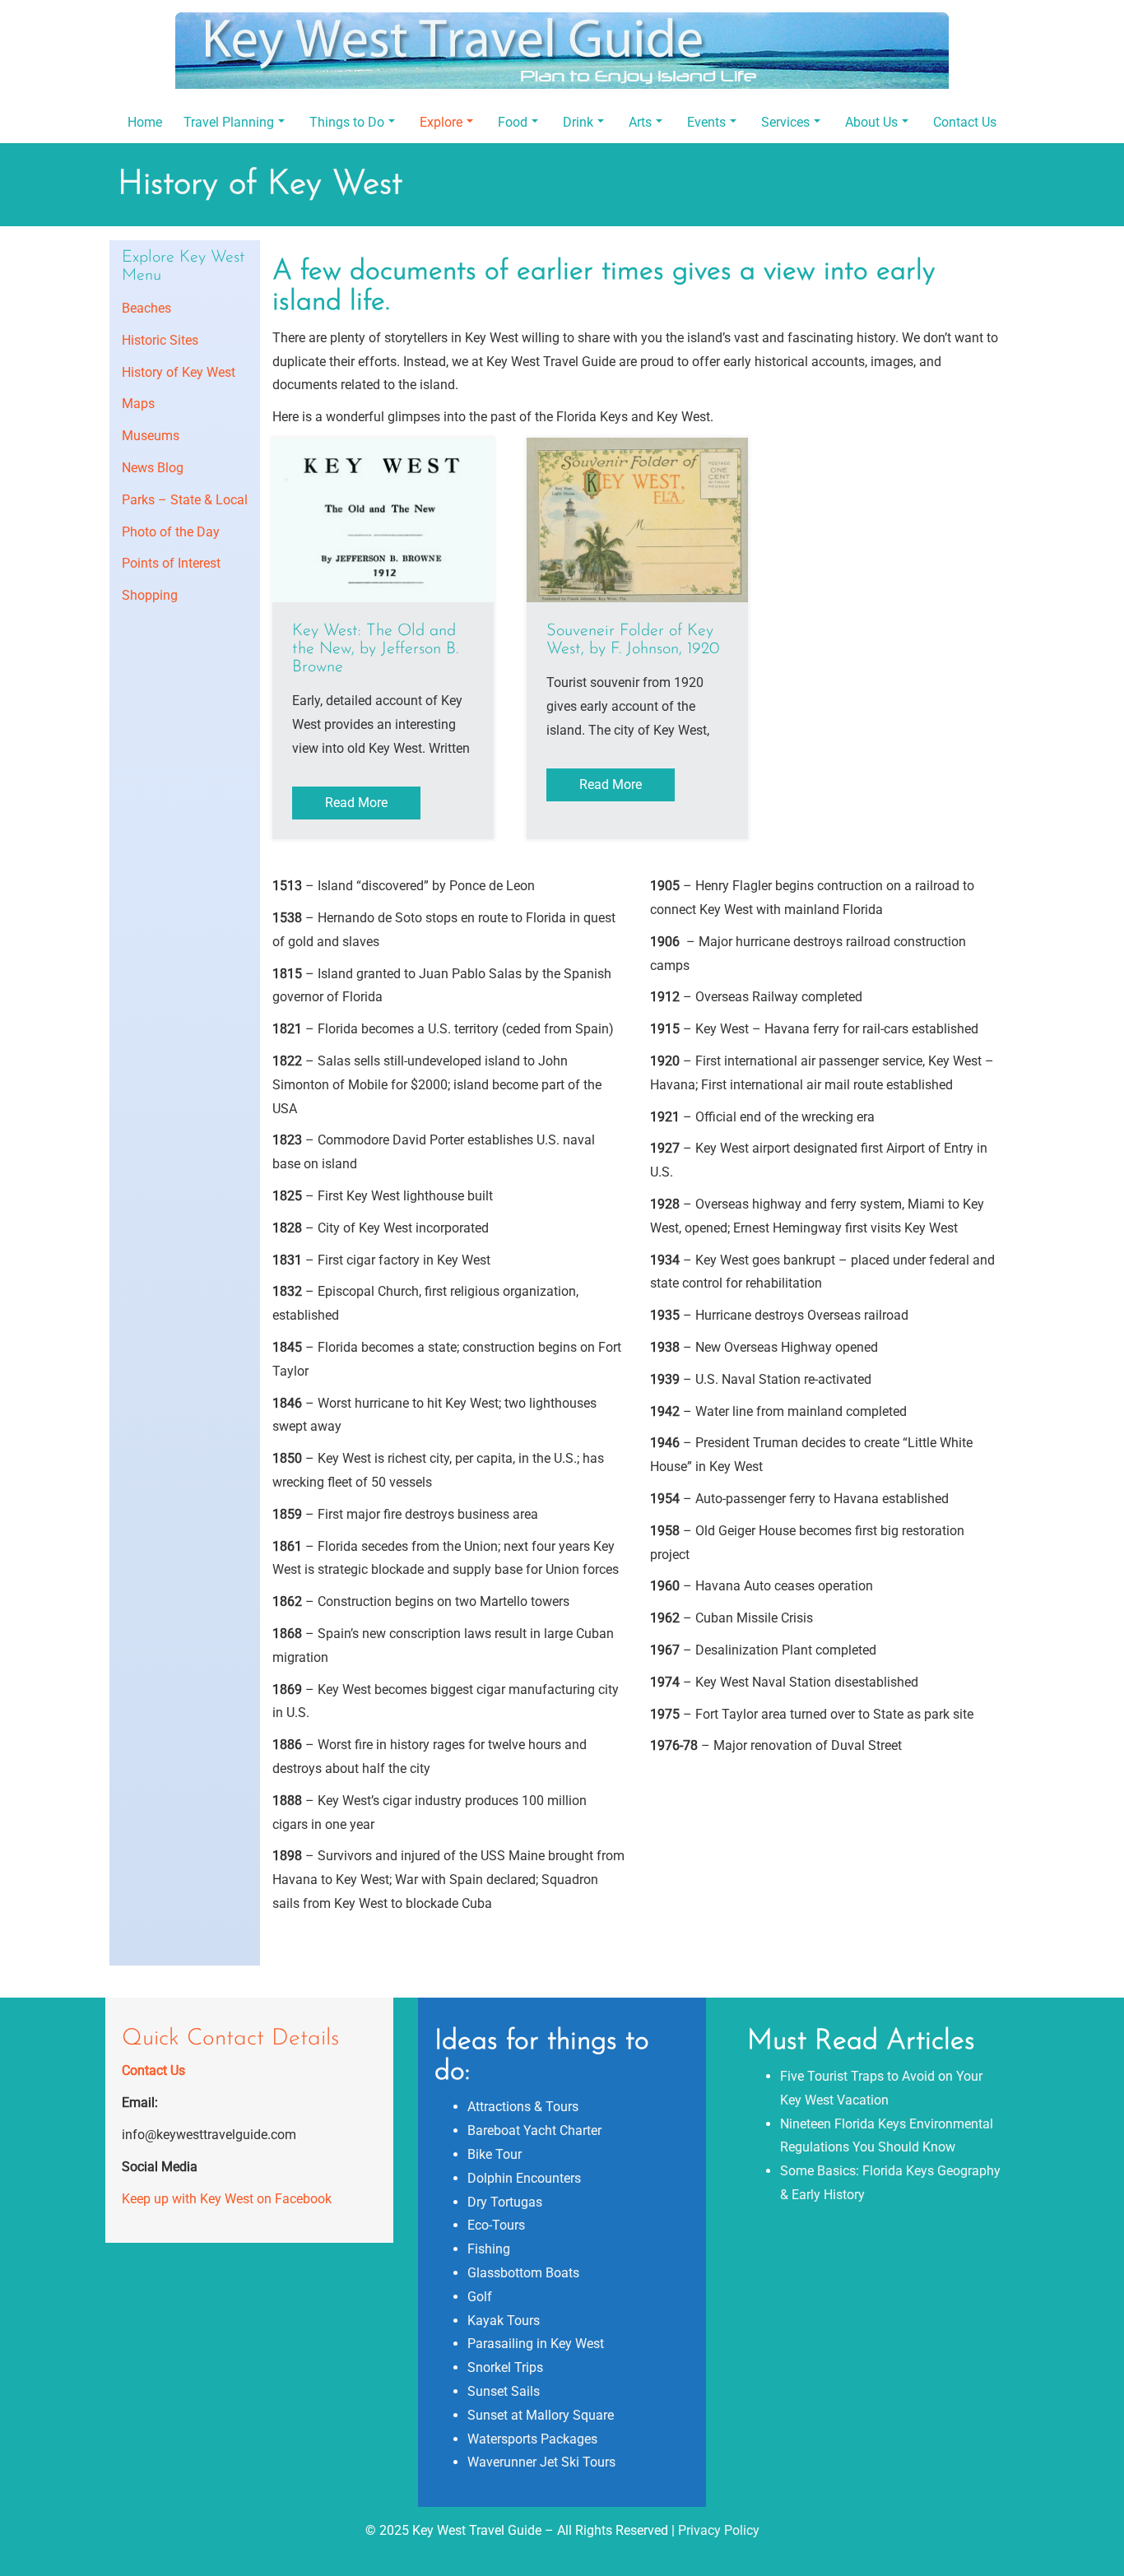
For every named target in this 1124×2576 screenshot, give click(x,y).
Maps (138, 404)
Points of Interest (171, 563)
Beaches (146, 308)
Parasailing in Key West (536, 2344)
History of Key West (179, 372)
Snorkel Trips (505, 2367)
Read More (356, 803)
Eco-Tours (496, 2225)
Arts (640, 122)
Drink (578, 122)
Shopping (150, 595)
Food (513, 122)
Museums (151, 436)
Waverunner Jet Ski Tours (541, 2462)
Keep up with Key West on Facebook (227, 2199)
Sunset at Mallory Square (541, 2415)
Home (145, 122)
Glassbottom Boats (523, 2273)
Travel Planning (229, 122)
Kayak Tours (504, 2321)
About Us (871, 122)
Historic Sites (160, 340)
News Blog (153, 468)
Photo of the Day (171, 532)
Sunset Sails (504, 2391)
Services (785, 122)
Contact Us (965, 122)
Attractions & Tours (523, 2107)
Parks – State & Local (185, 500)
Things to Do (347, 122)
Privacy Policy (719, 2530)
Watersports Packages (532, 2439)
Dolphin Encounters (524, 2178)
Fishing (489, 2249)
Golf (480, 2297)
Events (706, 122)
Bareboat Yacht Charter (534, 2130)
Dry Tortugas (505, 2202)
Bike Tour (495, 2154)
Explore (441, 122)
